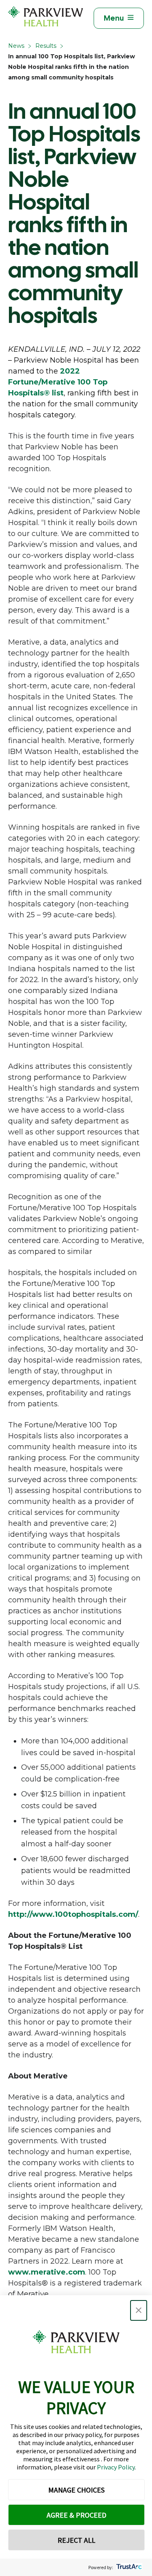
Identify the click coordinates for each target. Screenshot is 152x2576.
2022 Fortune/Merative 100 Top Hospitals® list (58, 382)
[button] (139, 2310)
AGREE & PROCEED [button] (76, 2515)
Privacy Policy (116, 2467)
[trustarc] (128, 2567)
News (16, 46)
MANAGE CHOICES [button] (76, 2490)
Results (46, 46)
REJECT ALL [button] (76, 2540)
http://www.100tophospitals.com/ (73, 1914)
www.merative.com (47, 2272)
